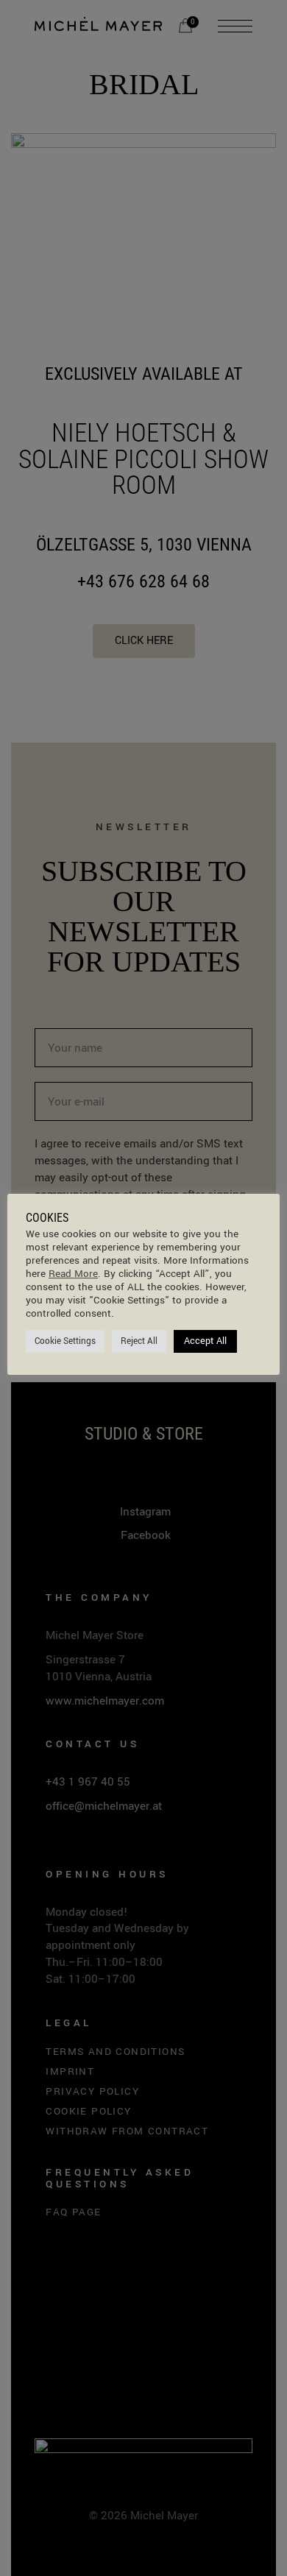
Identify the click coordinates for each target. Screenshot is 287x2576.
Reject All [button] (139, 1341)
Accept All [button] (205, 1341)
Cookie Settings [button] (65, 1341)
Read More (73, 1274)
